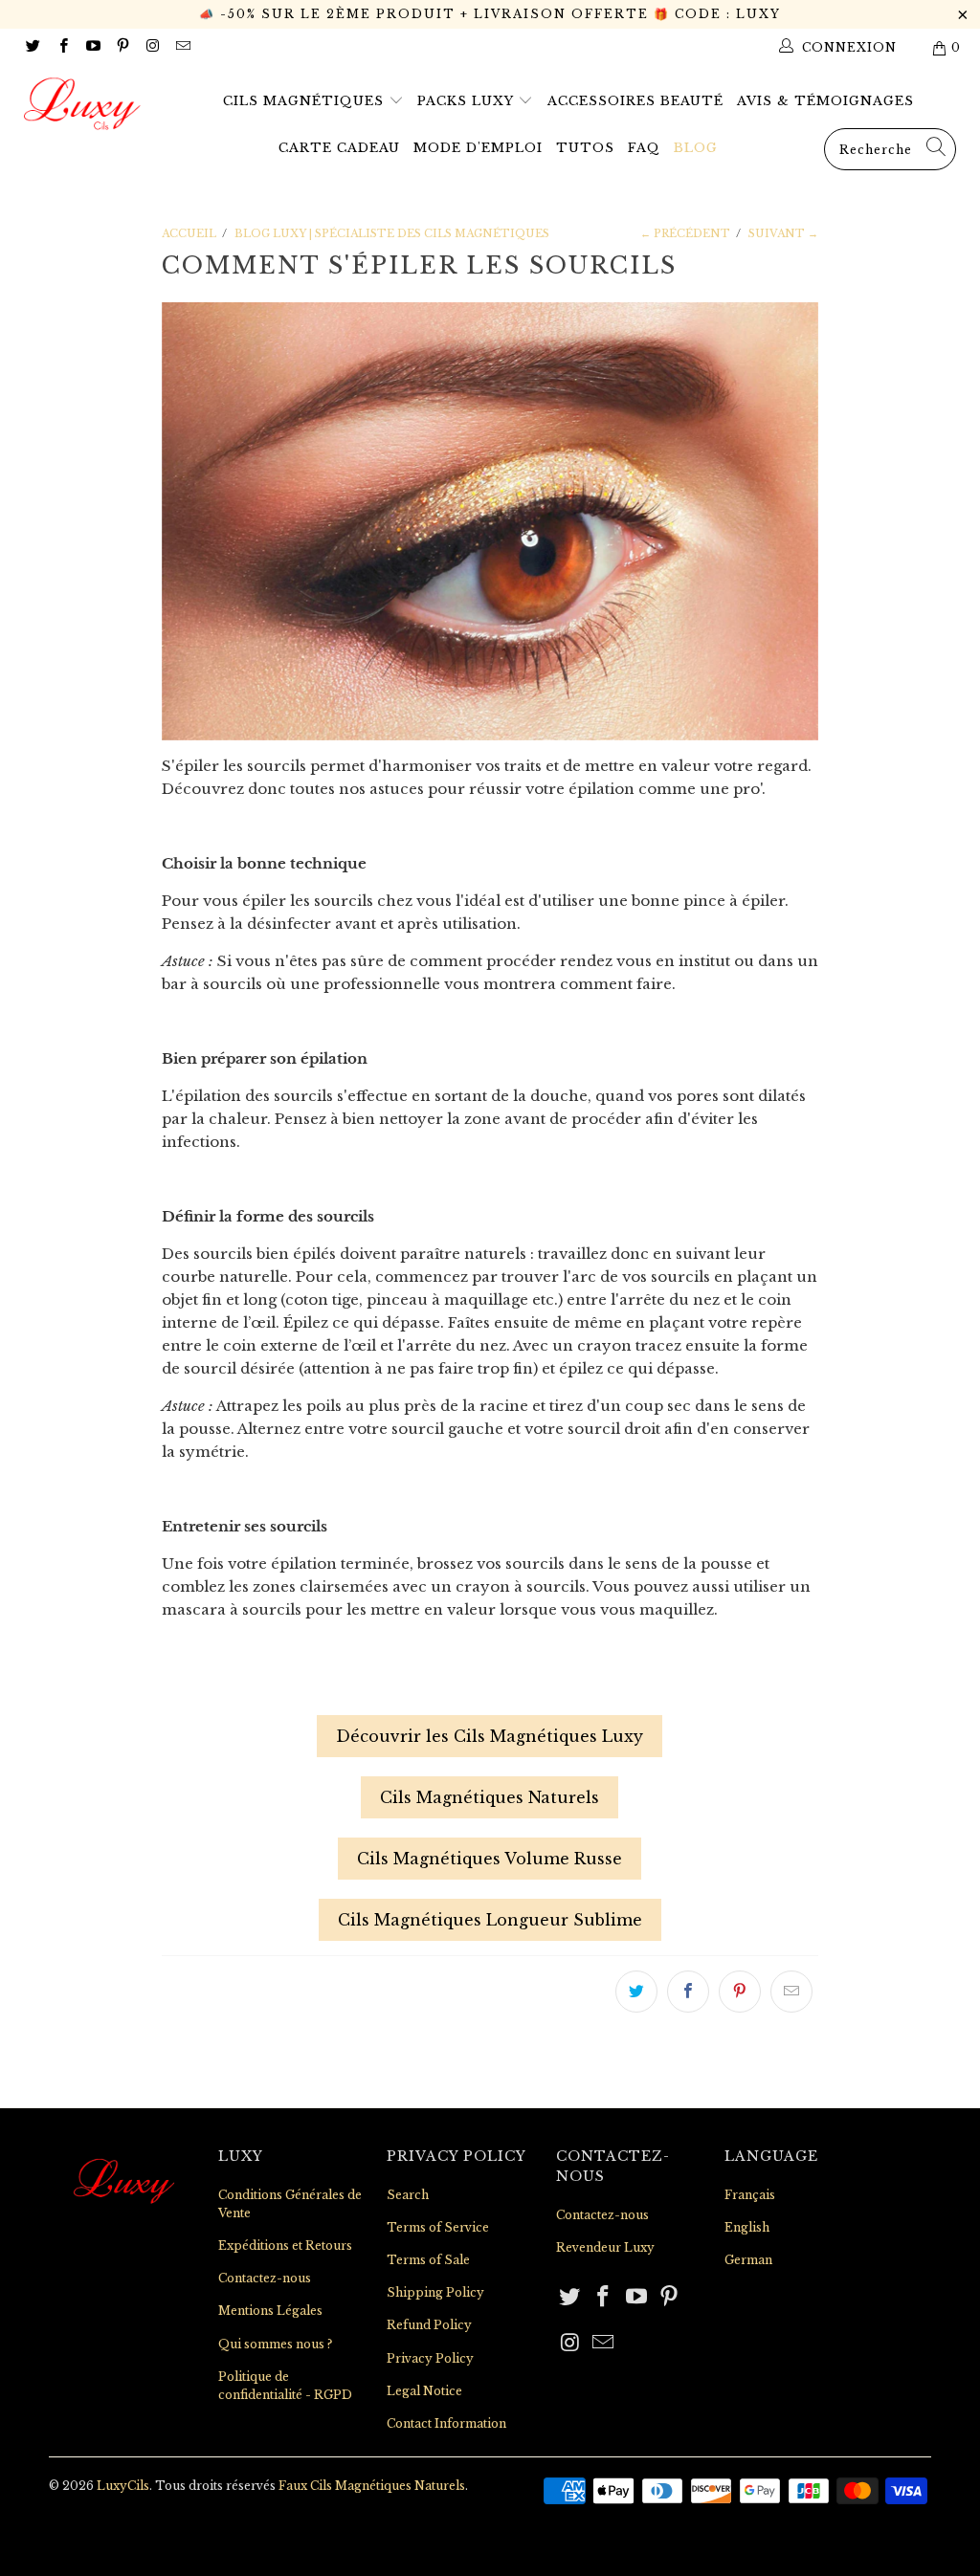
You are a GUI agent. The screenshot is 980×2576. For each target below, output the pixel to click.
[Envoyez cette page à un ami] (791, 1992)
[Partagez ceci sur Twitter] (636, 1992)
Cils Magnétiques (306, 101)
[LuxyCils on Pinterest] (122, 47)
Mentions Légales (270, 2311)
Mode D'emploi (478, 148)
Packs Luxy (468, 101)
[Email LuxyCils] (181, 47)
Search (408, 2195)
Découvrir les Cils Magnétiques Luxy (490, 1736)
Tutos (585, 148)
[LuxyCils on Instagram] (152, 47)
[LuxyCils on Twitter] (32, 47)
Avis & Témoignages (825, 101)
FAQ (644, 148)
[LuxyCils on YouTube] (92, 47)
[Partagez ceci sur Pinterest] (740, 1992)
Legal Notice (424, 2391)
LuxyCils (123, 2486)
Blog (696, 148)
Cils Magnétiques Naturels (490, 1797)
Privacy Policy (430, 2358)
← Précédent (685, 233)
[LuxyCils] (88, 104)
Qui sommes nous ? (275, 2344)
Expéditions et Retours (285, 2246)
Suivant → (783, 233)
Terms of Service (438, 2227)
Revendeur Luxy (605, 2247)
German (748, 2260)
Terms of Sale (428, 2260)
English (747, 2227)
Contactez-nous (265, 2278)
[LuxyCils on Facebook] (62, 47)
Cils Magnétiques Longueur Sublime (490, 1920)
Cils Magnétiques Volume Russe (490, 1859)
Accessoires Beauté (635, 101)
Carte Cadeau (339, 148)
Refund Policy (429, 2325)
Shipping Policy (435, 2292)
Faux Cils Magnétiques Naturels (372, 2486)
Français (750, 2195)
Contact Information (446, 2423)
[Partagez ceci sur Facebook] (688, 1992)
